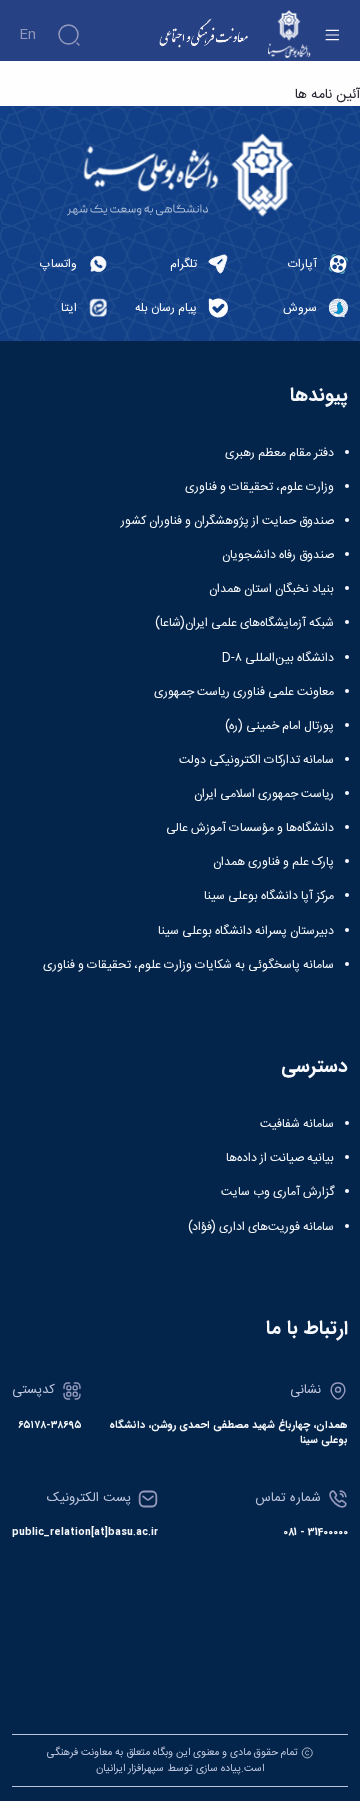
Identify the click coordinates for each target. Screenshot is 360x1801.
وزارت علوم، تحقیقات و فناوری (259, 487)
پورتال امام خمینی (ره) (279, 726)
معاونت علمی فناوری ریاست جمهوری (244, 692)
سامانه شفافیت (297, 1124)
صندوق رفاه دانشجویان (278, 555)
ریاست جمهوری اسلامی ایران (264, 794)
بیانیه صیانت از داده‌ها (280, 1158)
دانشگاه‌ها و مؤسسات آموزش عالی (250, 828)
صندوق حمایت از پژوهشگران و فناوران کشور (227, 521)
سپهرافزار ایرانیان (130, 1768)
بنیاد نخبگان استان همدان (271, 589)
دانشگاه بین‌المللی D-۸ (278, 658)
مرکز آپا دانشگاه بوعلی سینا (269, 896)
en (27, 35)
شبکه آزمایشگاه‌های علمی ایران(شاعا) (244, 623)
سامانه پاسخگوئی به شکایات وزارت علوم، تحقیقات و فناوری (188, 965)
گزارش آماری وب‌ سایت (277, 1192)
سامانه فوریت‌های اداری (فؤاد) (261, 1227)
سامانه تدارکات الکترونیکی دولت (256, 760)
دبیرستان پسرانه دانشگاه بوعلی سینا (246, 931)
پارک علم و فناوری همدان (273, 862)
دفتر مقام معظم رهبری (279, 453)
